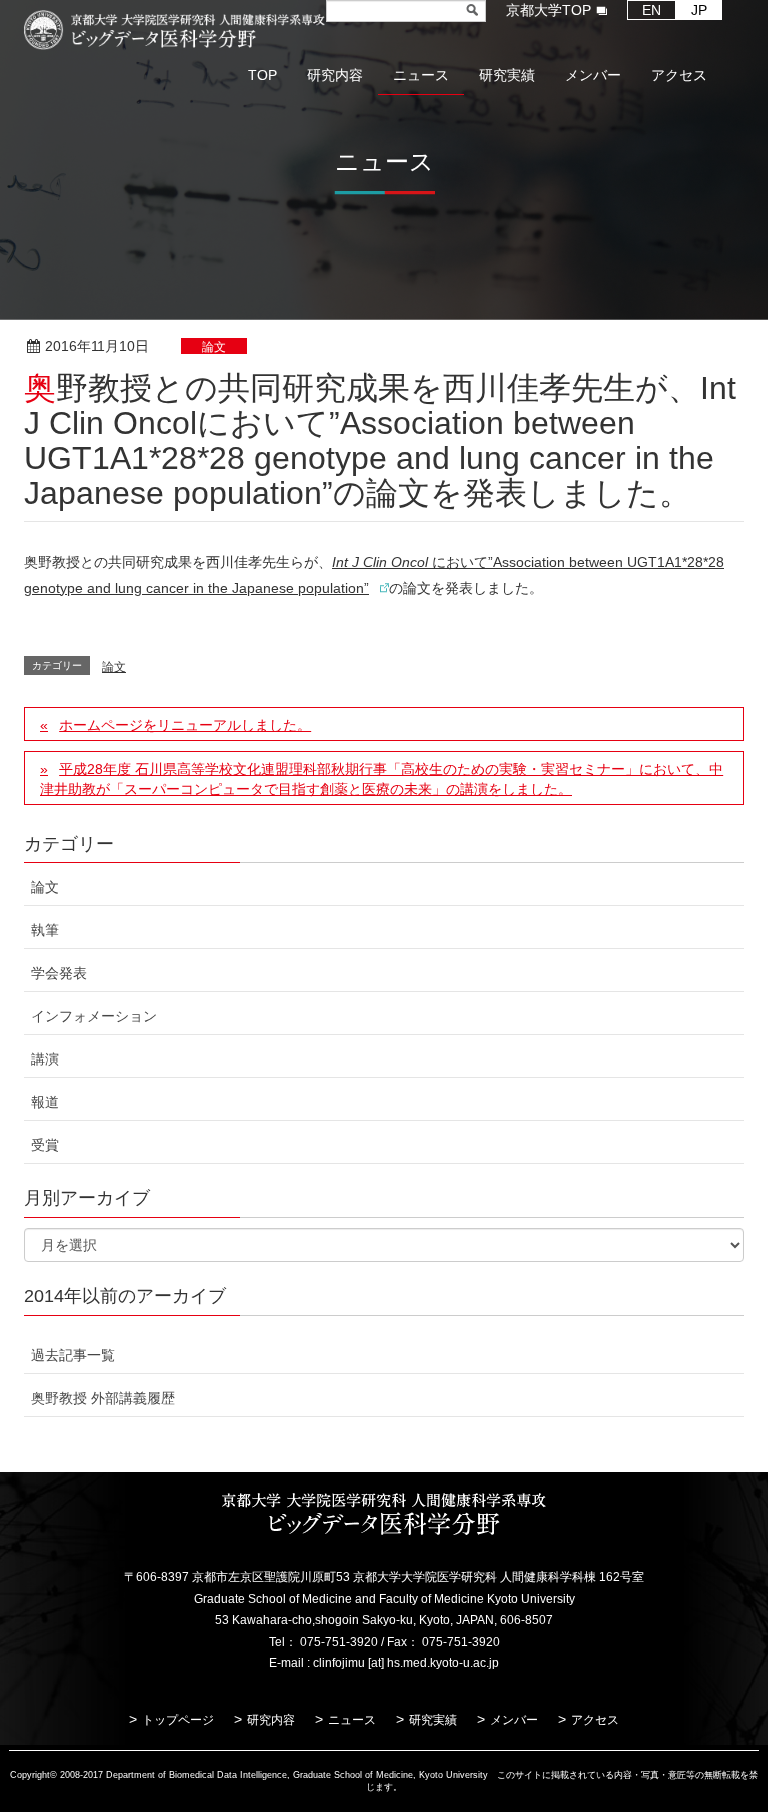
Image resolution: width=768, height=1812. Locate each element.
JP (699, 10)
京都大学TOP (548, 10)
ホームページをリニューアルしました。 (185, 725)
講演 (45, 1059)
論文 (214, 347)
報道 (45, 1102)
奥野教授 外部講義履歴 (103, 1398)
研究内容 (271, 1720)
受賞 (45, 1145)
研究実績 (433, 1720)
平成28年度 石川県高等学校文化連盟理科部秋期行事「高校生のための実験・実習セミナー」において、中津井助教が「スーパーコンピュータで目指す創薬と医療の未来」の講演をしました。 (381, 779)
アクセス (595, 1720)
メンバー (514, 1720)
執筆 (45, 930)
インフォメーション (94, 1016)
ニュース (352, 1720)
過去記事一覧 (73, 1355)
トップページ (178, 1720)
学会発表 (59, 973)
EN (651, 10)
